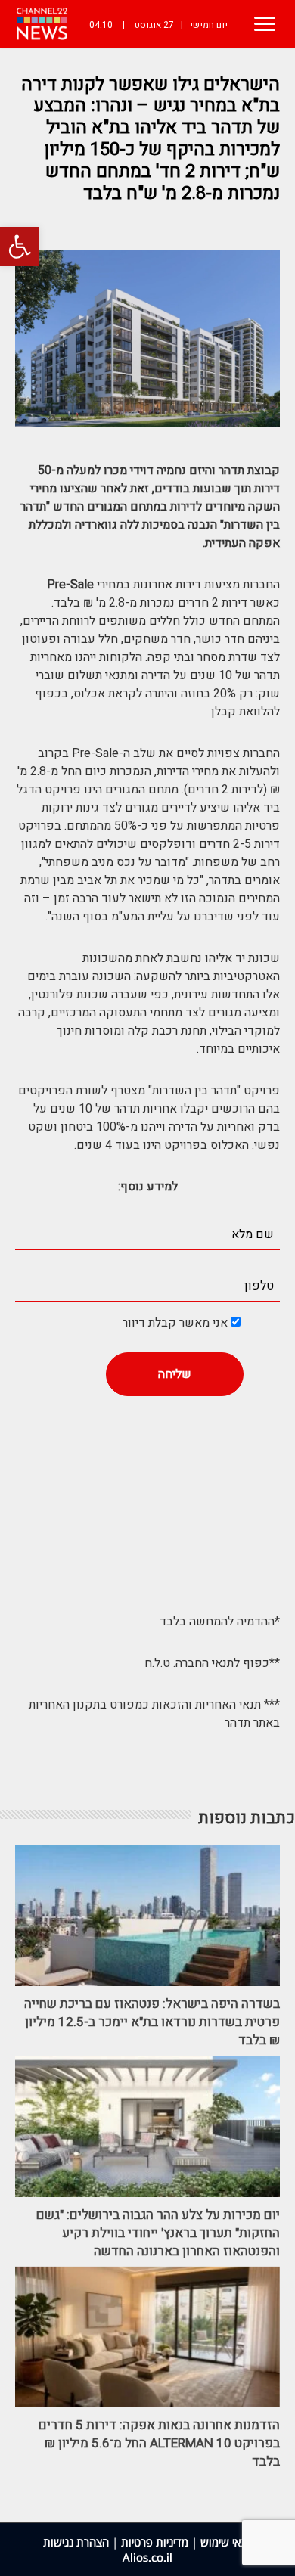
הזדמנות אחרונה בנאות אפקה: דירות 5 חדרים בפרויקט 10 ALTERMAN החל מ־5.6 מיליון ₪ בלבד (159, 2443)
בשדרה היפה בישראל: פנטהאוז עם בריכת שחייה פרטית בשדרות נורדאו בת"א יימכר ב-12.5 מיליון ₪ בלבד (152, 2022)
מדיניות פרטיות (155, 2542)
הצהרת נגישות (76, 2542)
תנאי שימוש (227, 2542)
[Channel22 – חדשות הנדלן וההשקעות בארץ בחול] (42, 24)
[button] (20, 247)
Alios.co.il (147, 2557)
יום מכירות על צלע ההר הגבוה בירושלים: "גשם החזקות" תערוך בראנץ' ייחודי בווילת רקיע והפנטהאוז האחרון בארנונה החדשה (158, 2233)
